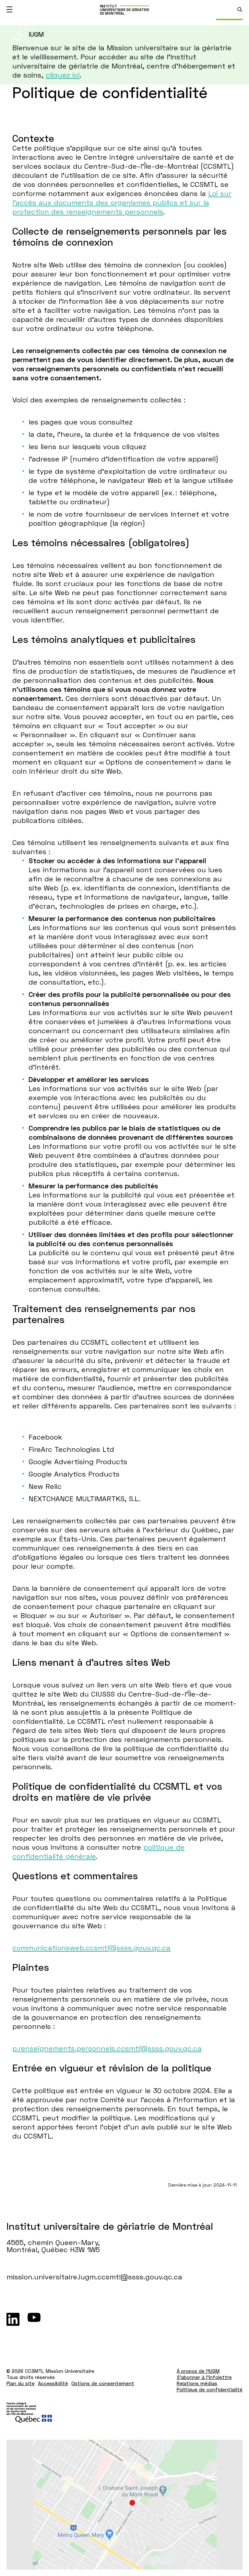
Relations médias (197, 2383)
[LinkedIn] (13, 2319)
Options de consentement (103, 2383)
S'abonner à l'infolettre (204, 2377)
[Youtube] (34, 2319)
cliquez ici (63, 75)
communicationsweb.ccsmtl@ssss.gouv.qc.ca (91, 1948)
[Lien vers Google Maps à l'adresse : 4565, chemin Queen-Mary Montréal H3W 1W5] (124, 2505)
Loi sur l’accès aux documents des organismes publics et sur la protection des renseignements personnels (122, 202)
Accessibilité (53, 2383)
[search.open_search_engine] (240, 10)
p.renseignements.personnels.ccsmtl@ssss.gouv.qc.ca (107, 2048)
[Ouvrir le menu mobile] (9, 9)
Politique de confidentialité (210, 2389)
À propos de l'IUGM (198, 2371)
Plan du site (21, 2383)
